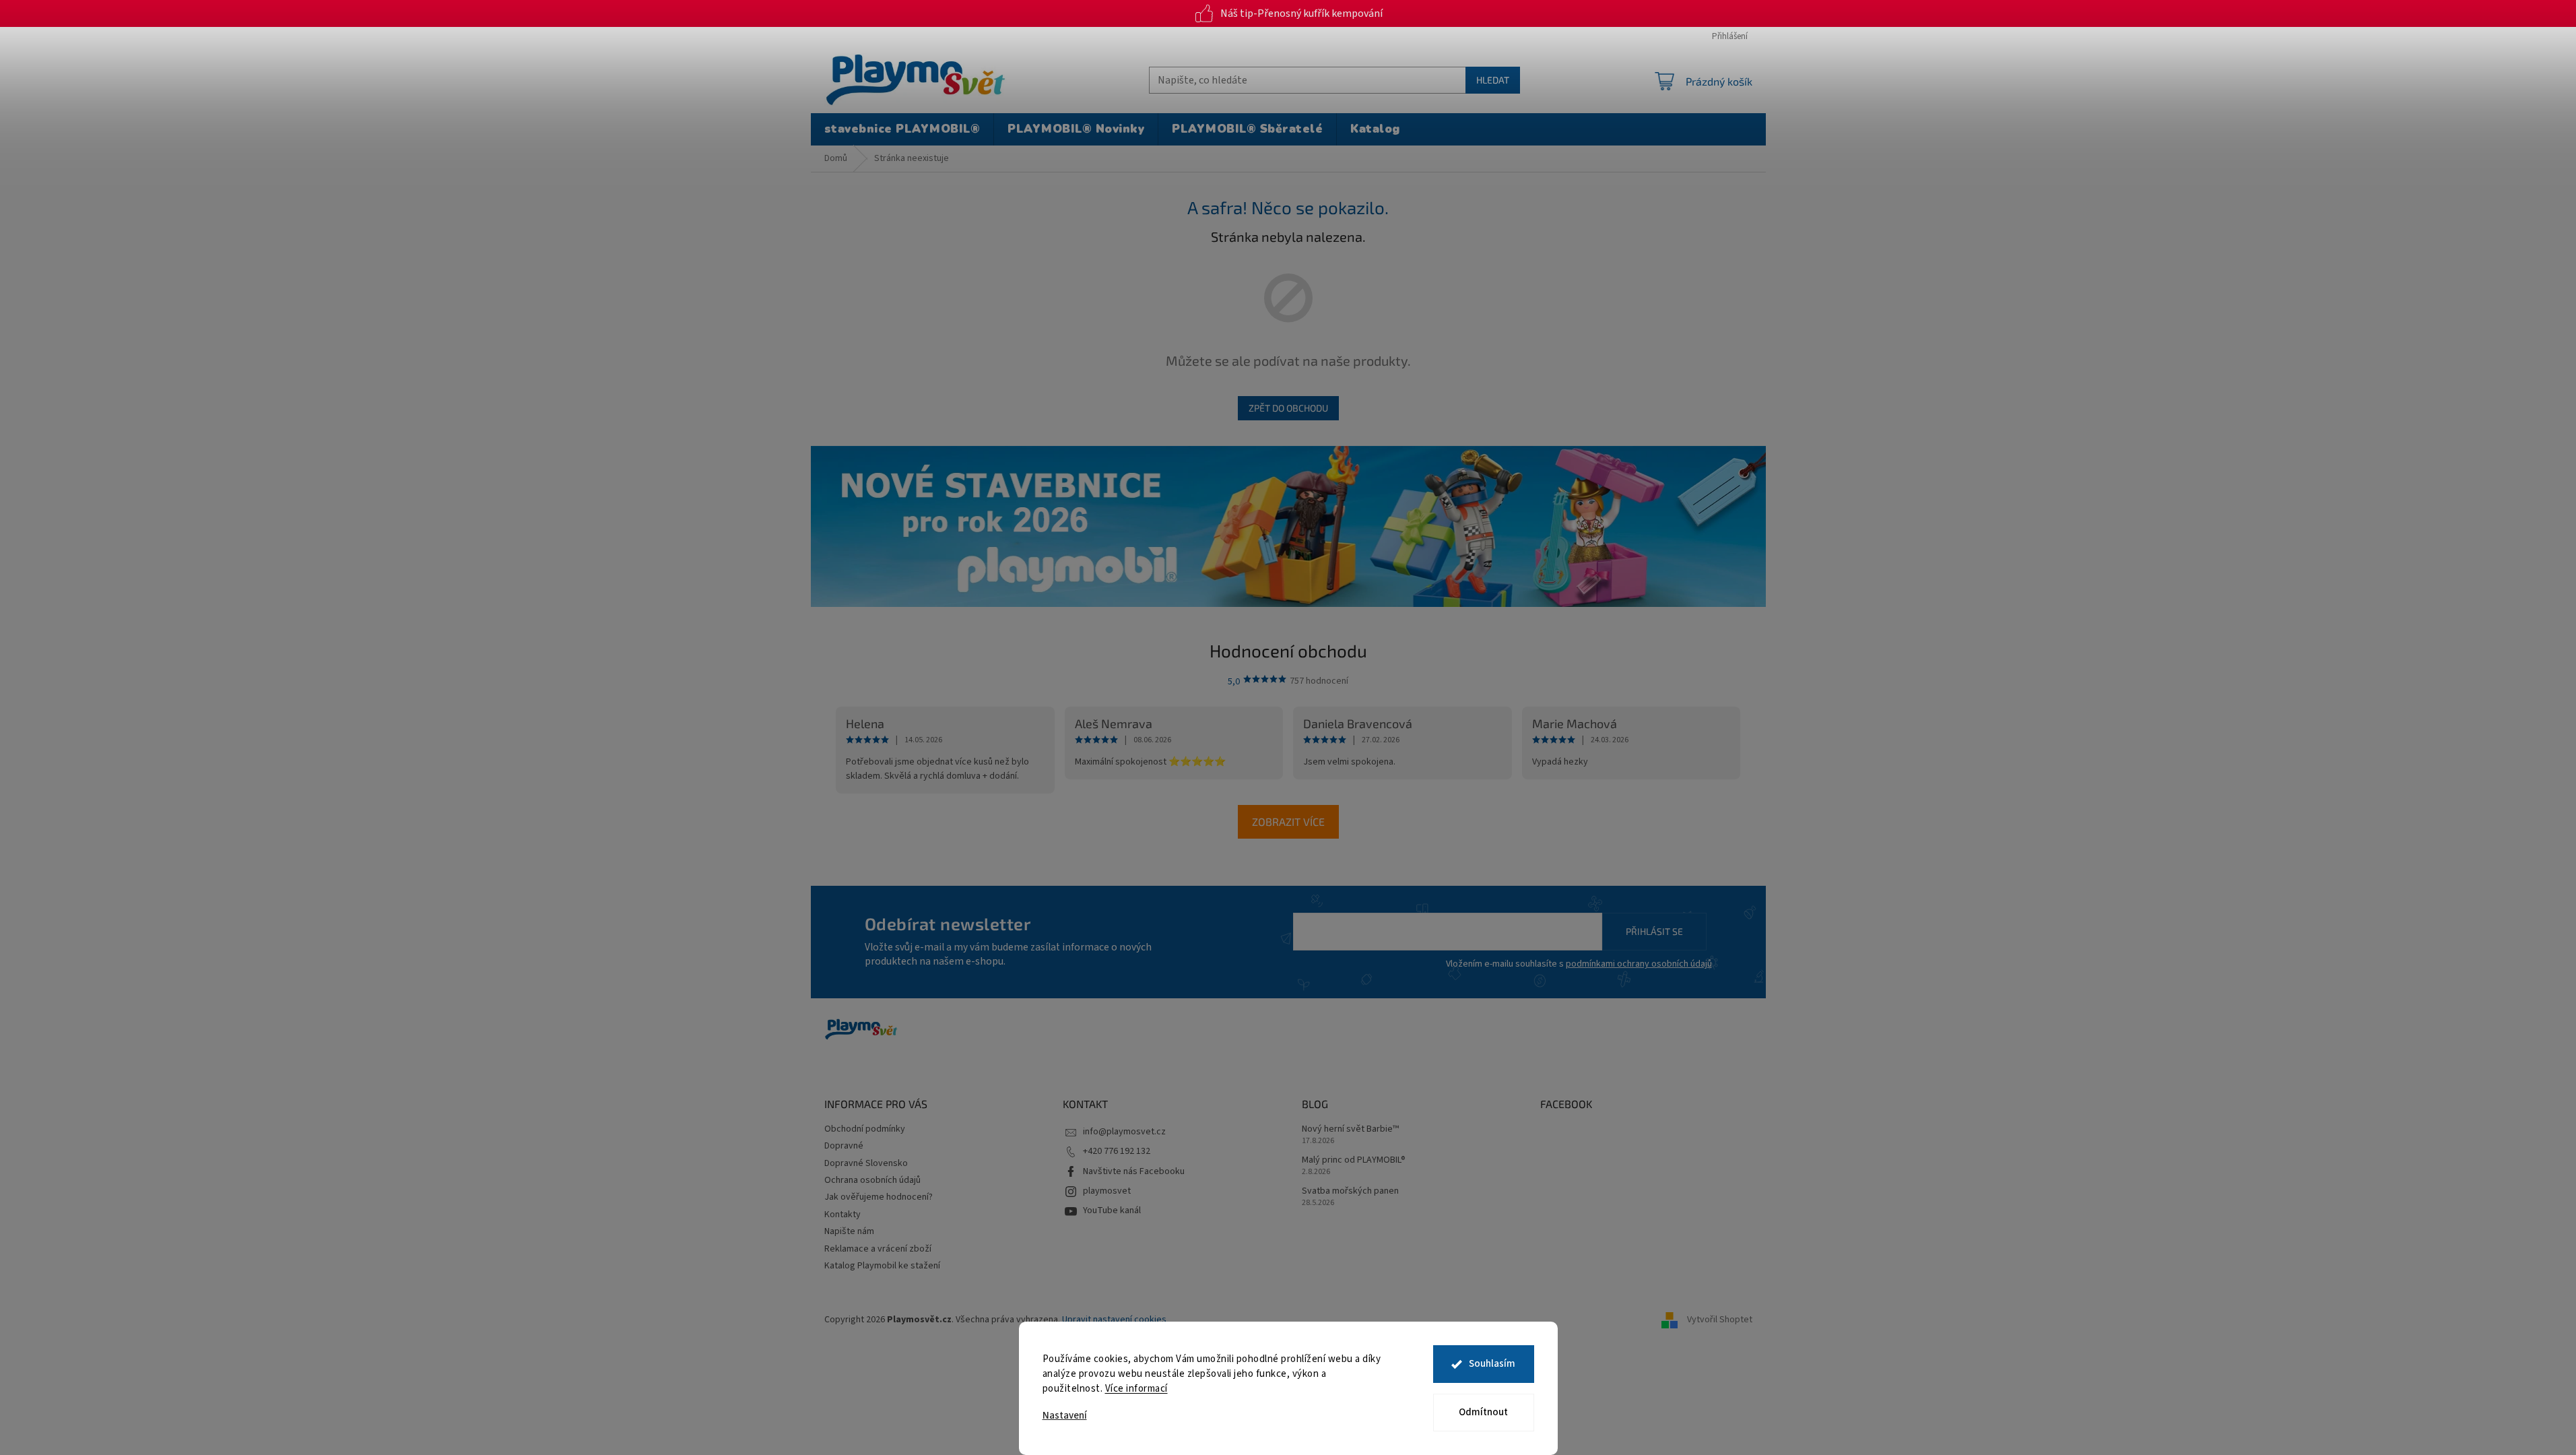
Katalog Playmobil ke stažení (882, 1266)
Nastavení (1065, 1416)
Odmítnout (1483, 1412)
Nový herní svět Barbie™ (1350, 1129)
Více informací (1136, 1389)
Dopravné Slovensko (866, 1163)
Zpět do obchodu (1288, 408)
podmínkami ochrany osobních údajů (1639, 964)
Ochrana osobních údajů (872, 1180)
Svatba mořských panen (1350, 1191)
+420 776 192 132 (1117, 1151)
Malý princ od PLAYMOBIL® (1354, 1160)
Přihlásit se (1654, 931)
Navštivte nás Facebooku (1134, 1171)
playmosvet (1107, 1191)
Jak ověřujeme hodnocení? (879, 1197)
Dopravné (844, 1146)
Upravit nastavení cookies (1114, 1320)
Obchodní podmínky (865, 1129)
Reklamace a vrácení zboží (878, 1249)
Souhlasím (1492, 1364)
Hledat (1493, 80)
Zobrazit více (1288, 821)
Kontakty (843, 1215)
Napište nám (849, 1231)
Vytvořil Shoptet (1720, 1320)
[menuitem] (902, 129)
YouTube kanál (1112, 1210)
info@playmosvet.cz (1124, 1132)
